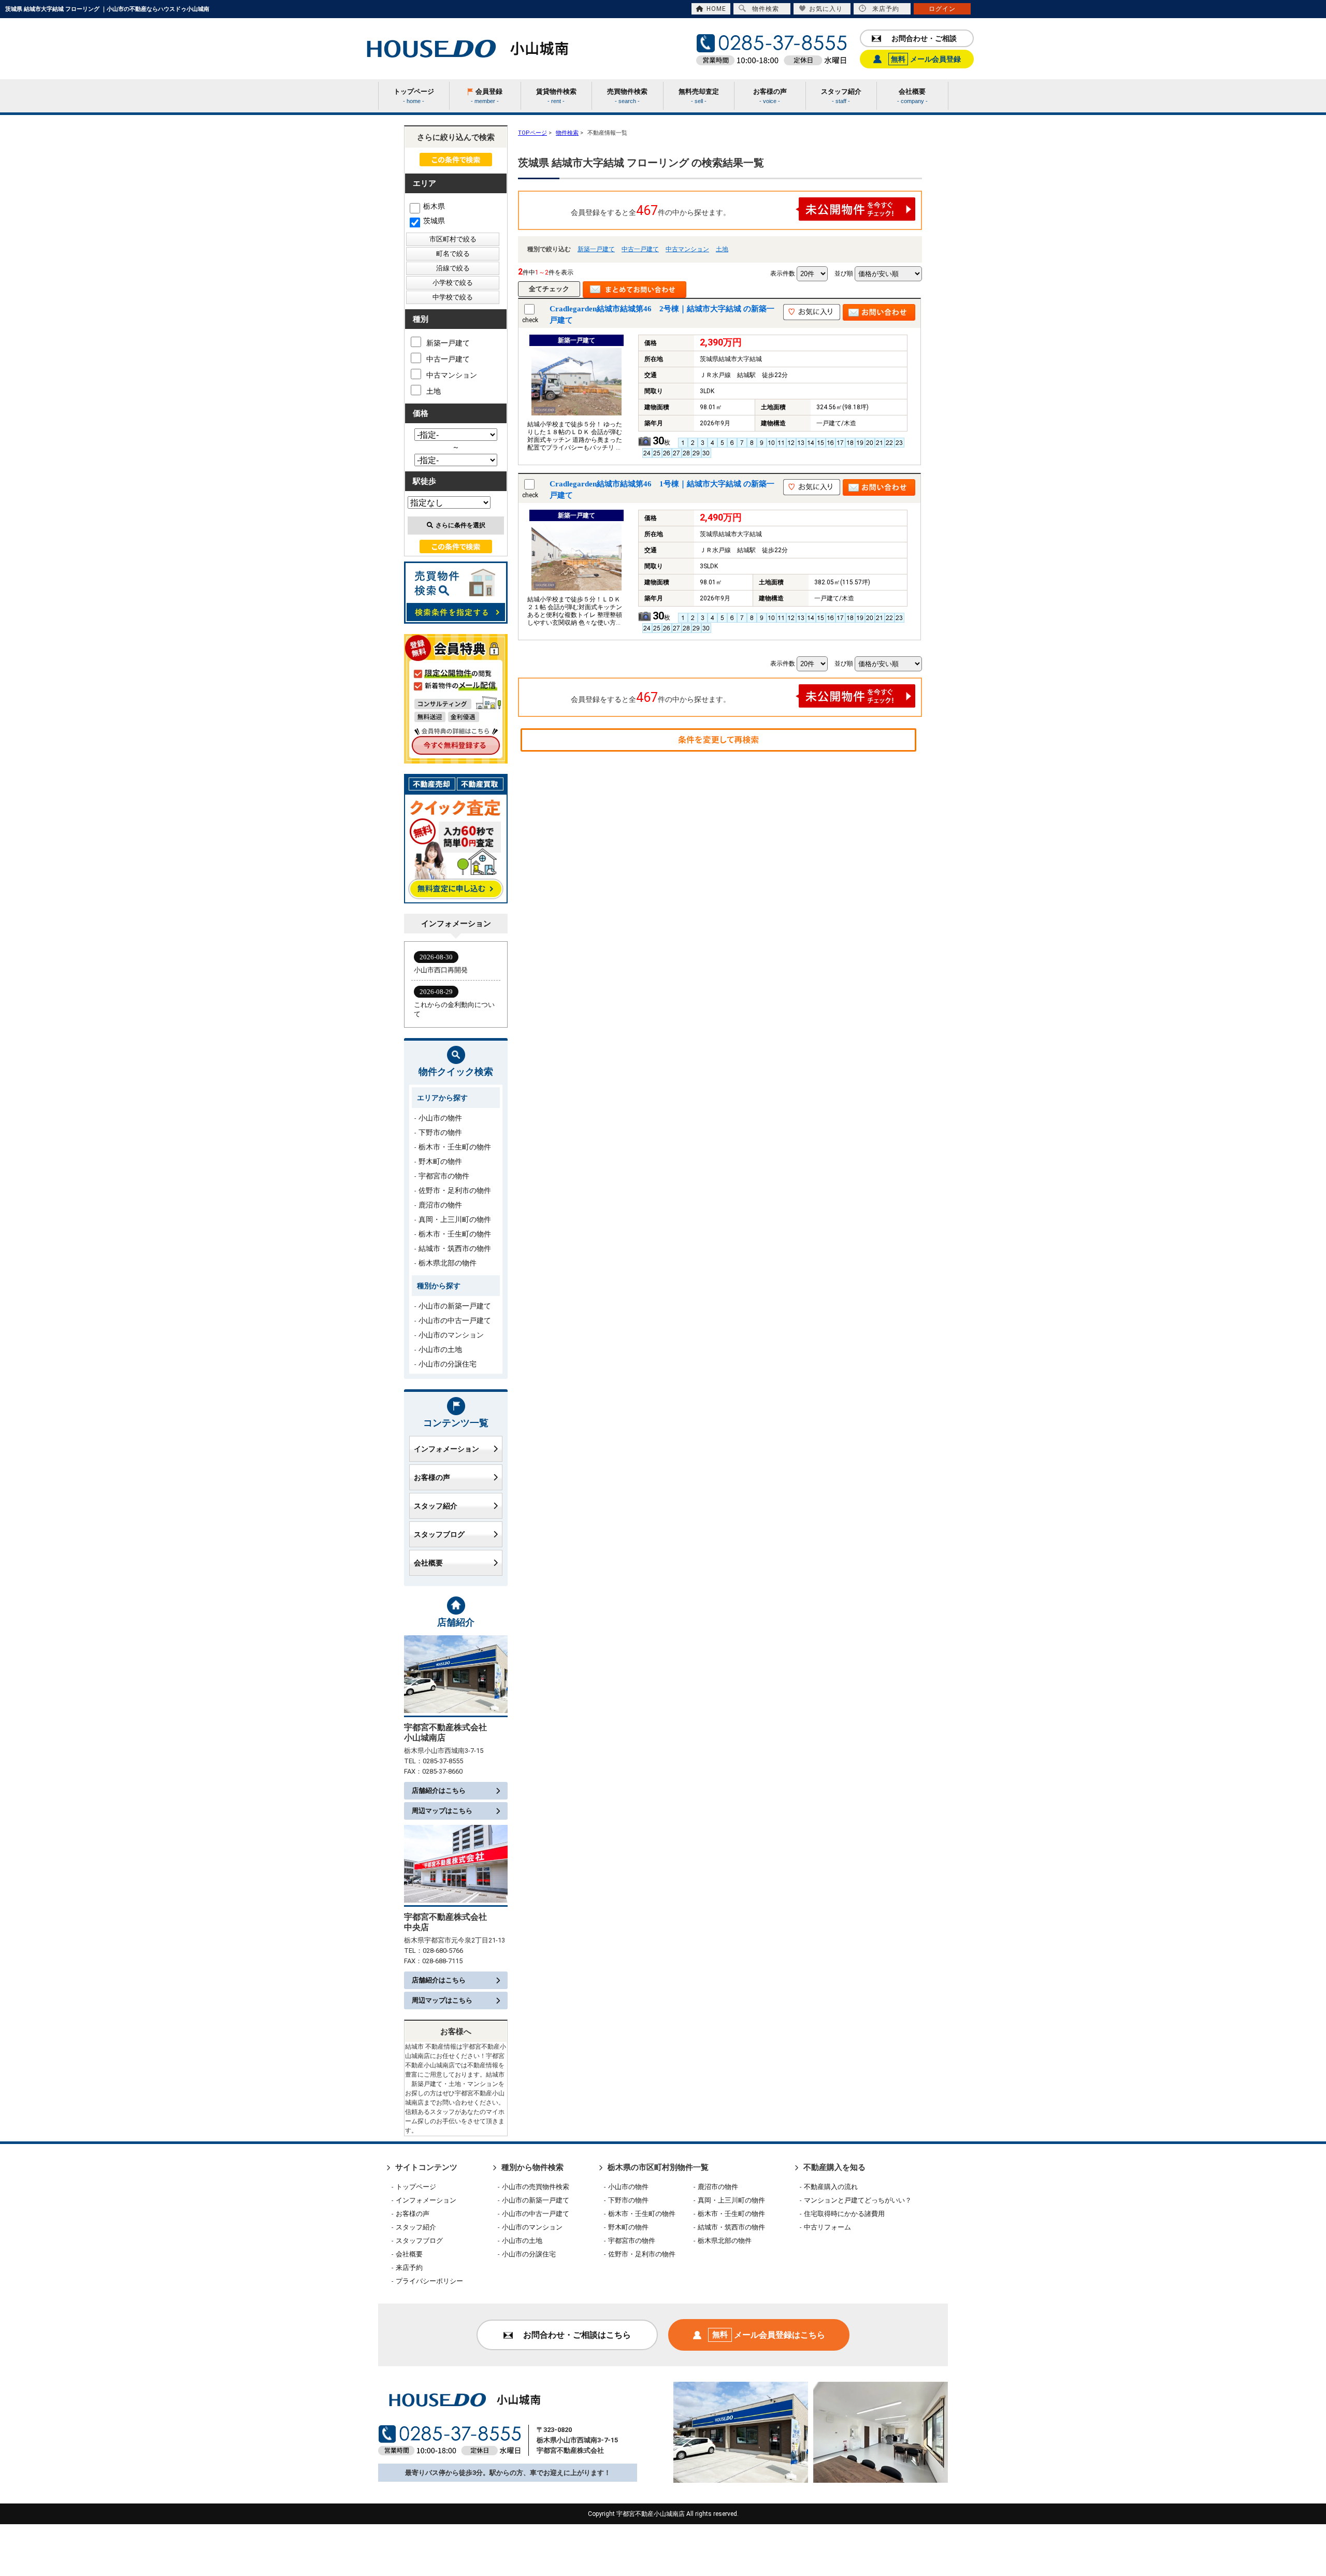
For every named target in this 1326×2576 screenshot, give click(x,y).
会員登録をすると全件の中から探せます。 (651, 211)
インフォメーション (446, 1449)
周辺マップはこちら (442, 1811)
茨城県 (434, 221)
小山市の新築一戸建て (455, 1306)
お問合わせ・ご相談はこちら (577, 2335)
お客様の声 (432, 1477)
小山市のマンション (451, 1335)
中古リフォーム (827, 2227)
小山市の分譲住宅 (448, 1364)
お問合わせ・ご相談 (924, 38)
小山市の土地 (440, 1349)
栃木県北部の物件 (448, 1263)
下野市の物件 (440, 1132)
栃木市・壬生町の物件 (455, 1147)
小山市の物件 (440, 1118)
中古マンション (687, 249)
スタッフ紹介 (436, 1506)
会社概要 (428, 1563)
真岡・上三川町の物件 (455, 1219)
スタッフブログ (439, 1534)
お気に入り (826, 9)
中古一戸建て (640, 249)
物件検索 (766, 9)
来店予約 (886, 9)
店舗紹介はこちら (439, 1790)
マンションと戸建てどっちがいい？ (858, 2200)
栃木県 (434, 206)
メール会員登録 (926, 59)
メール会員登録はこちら (769, 2335)
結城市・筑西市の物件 (455, 1248)
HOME (716, 9)
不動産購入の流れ (831, 2187)
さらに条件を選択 (460, 525)
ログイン (942, 9)
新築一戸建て (596, 249)
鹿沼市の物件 (440, 1205)
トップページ (416, 2187)
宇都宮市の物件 (444, 1176)
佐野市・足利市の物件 (455, 1190)
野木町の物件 (440, 1161)
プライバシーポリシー (429, 2281)
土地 (722, 249)
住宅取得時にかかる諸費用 (844, 2214)
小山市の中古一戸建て (455, 1320)
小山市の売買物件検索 (536, 2187)
